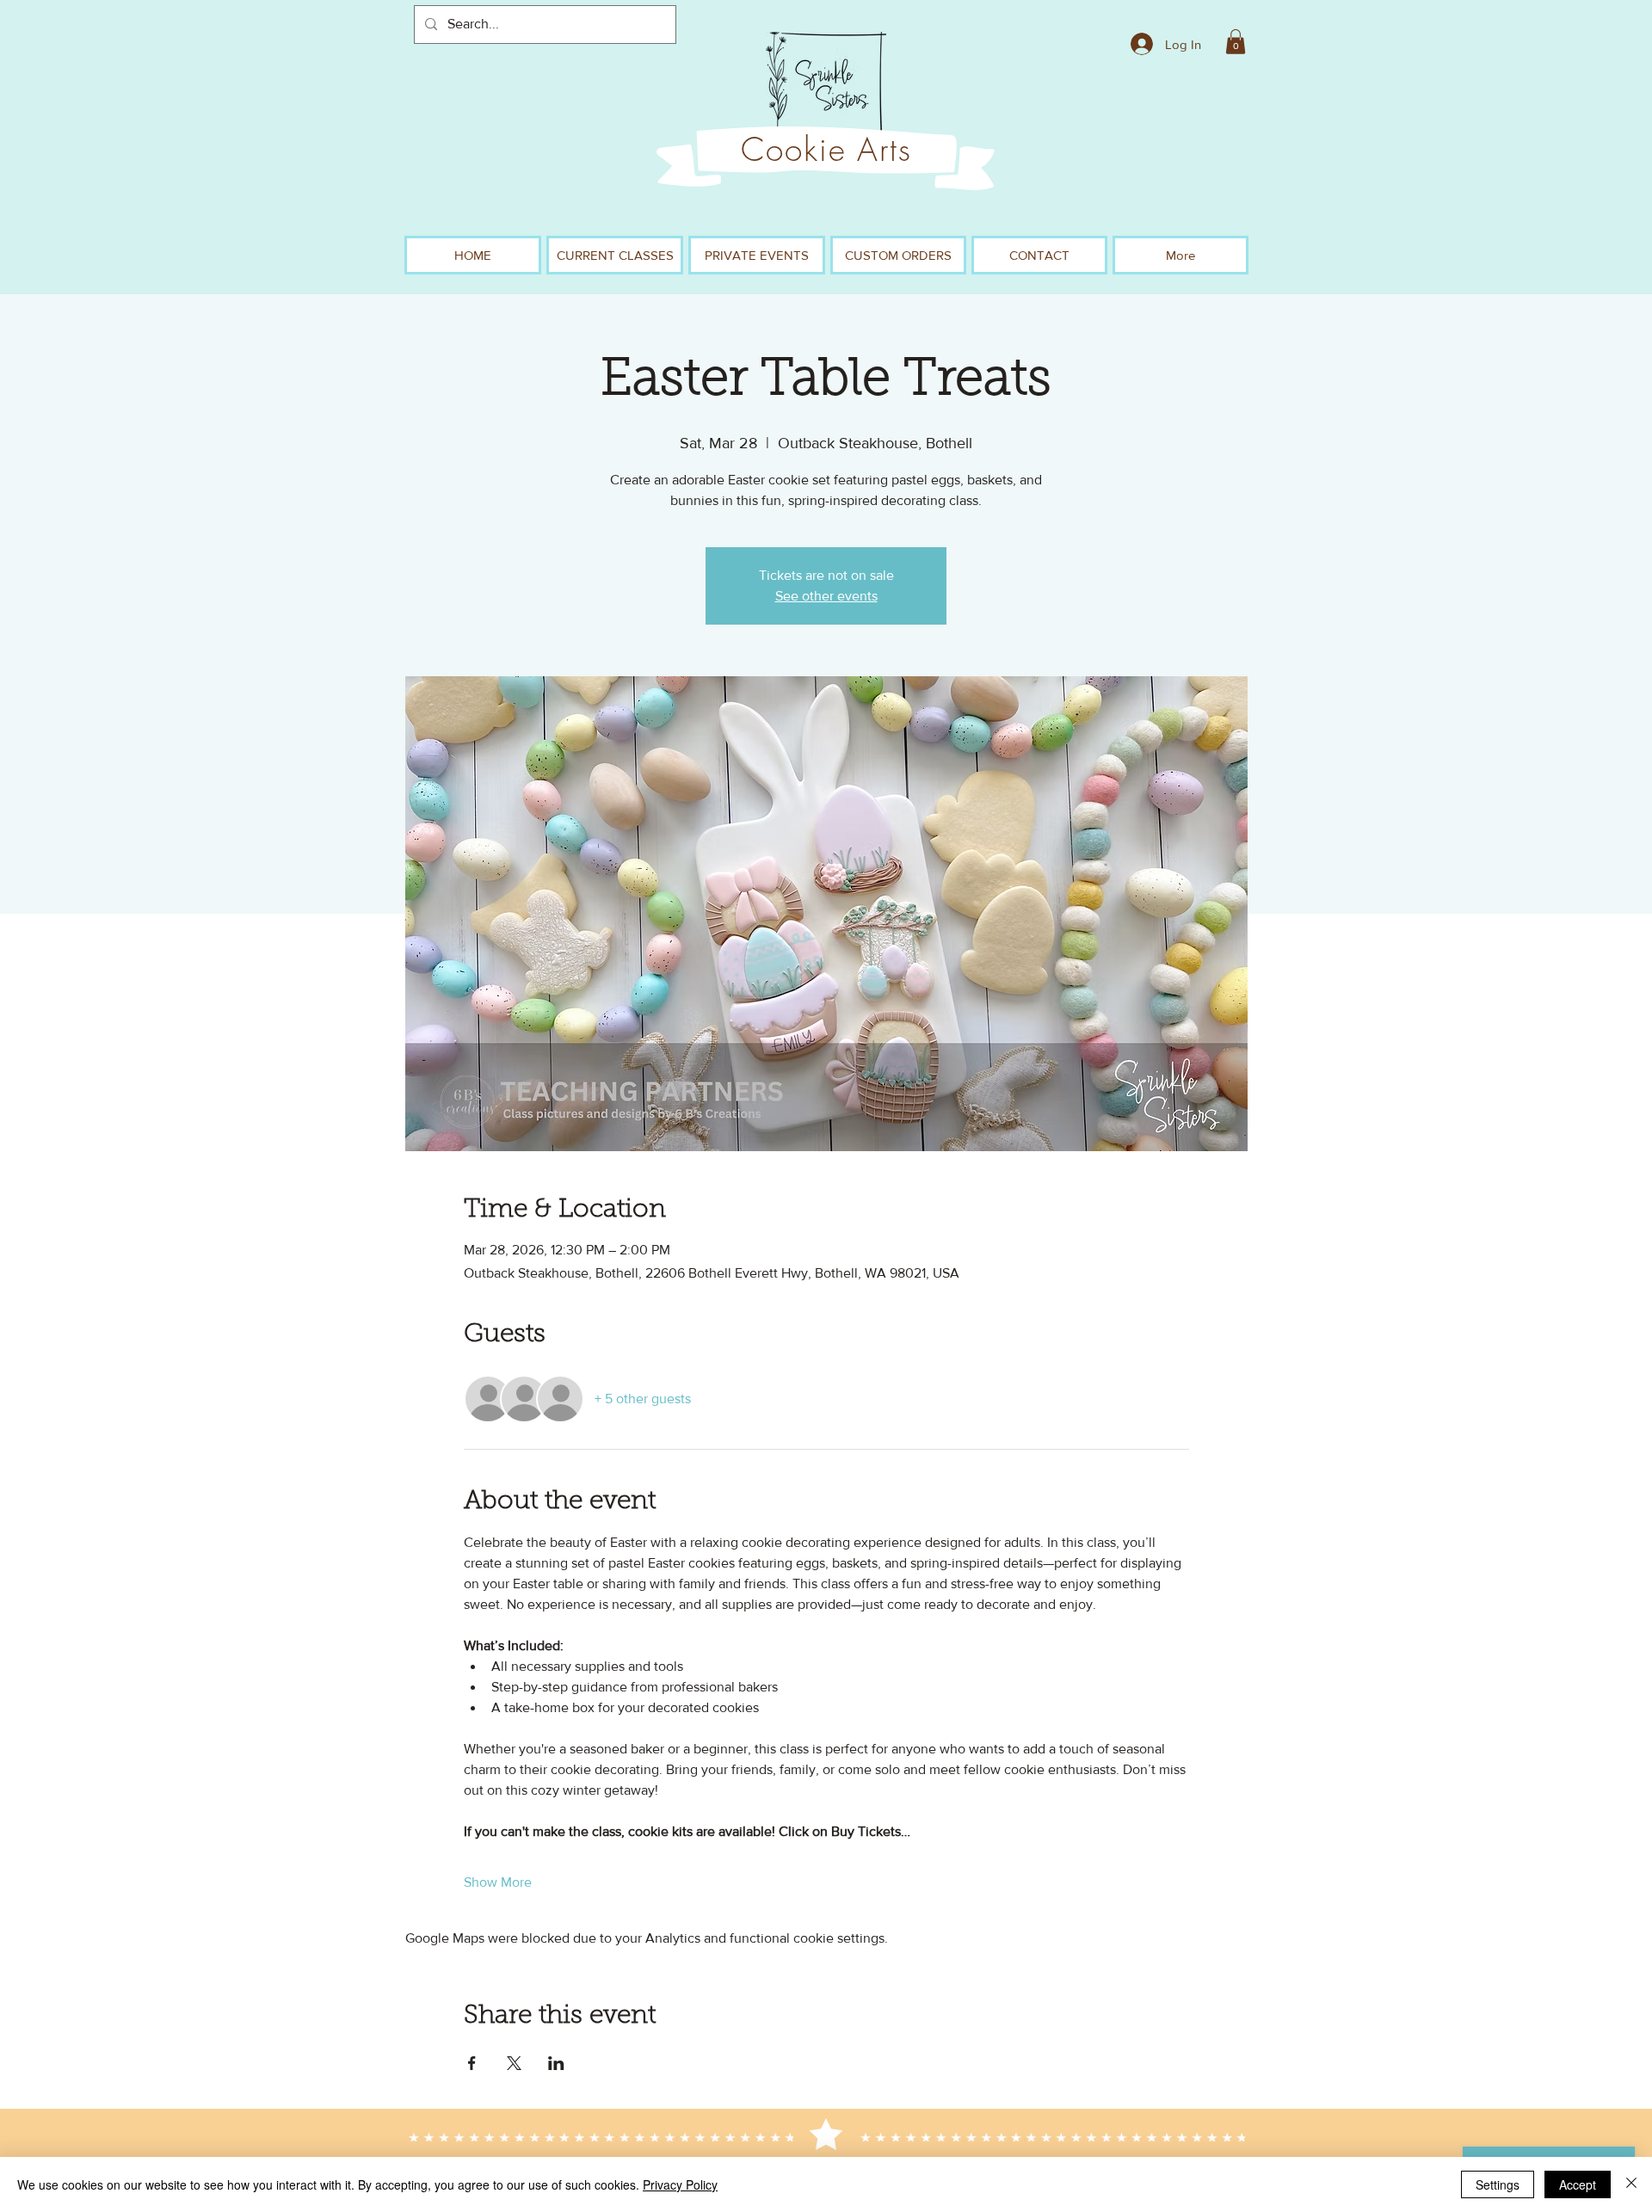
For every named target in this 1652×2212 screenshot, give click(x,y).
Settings (1498, 2184)
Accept (1578, 2184)
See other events (826, 596)
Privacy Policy (680, 2184)
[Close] (1631, 2184)
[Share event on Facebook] (472, 2063)
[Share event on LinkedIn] (556, 2063)
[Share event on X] (514, 2063)
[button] (1236, 42)
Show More (498, 1882)
